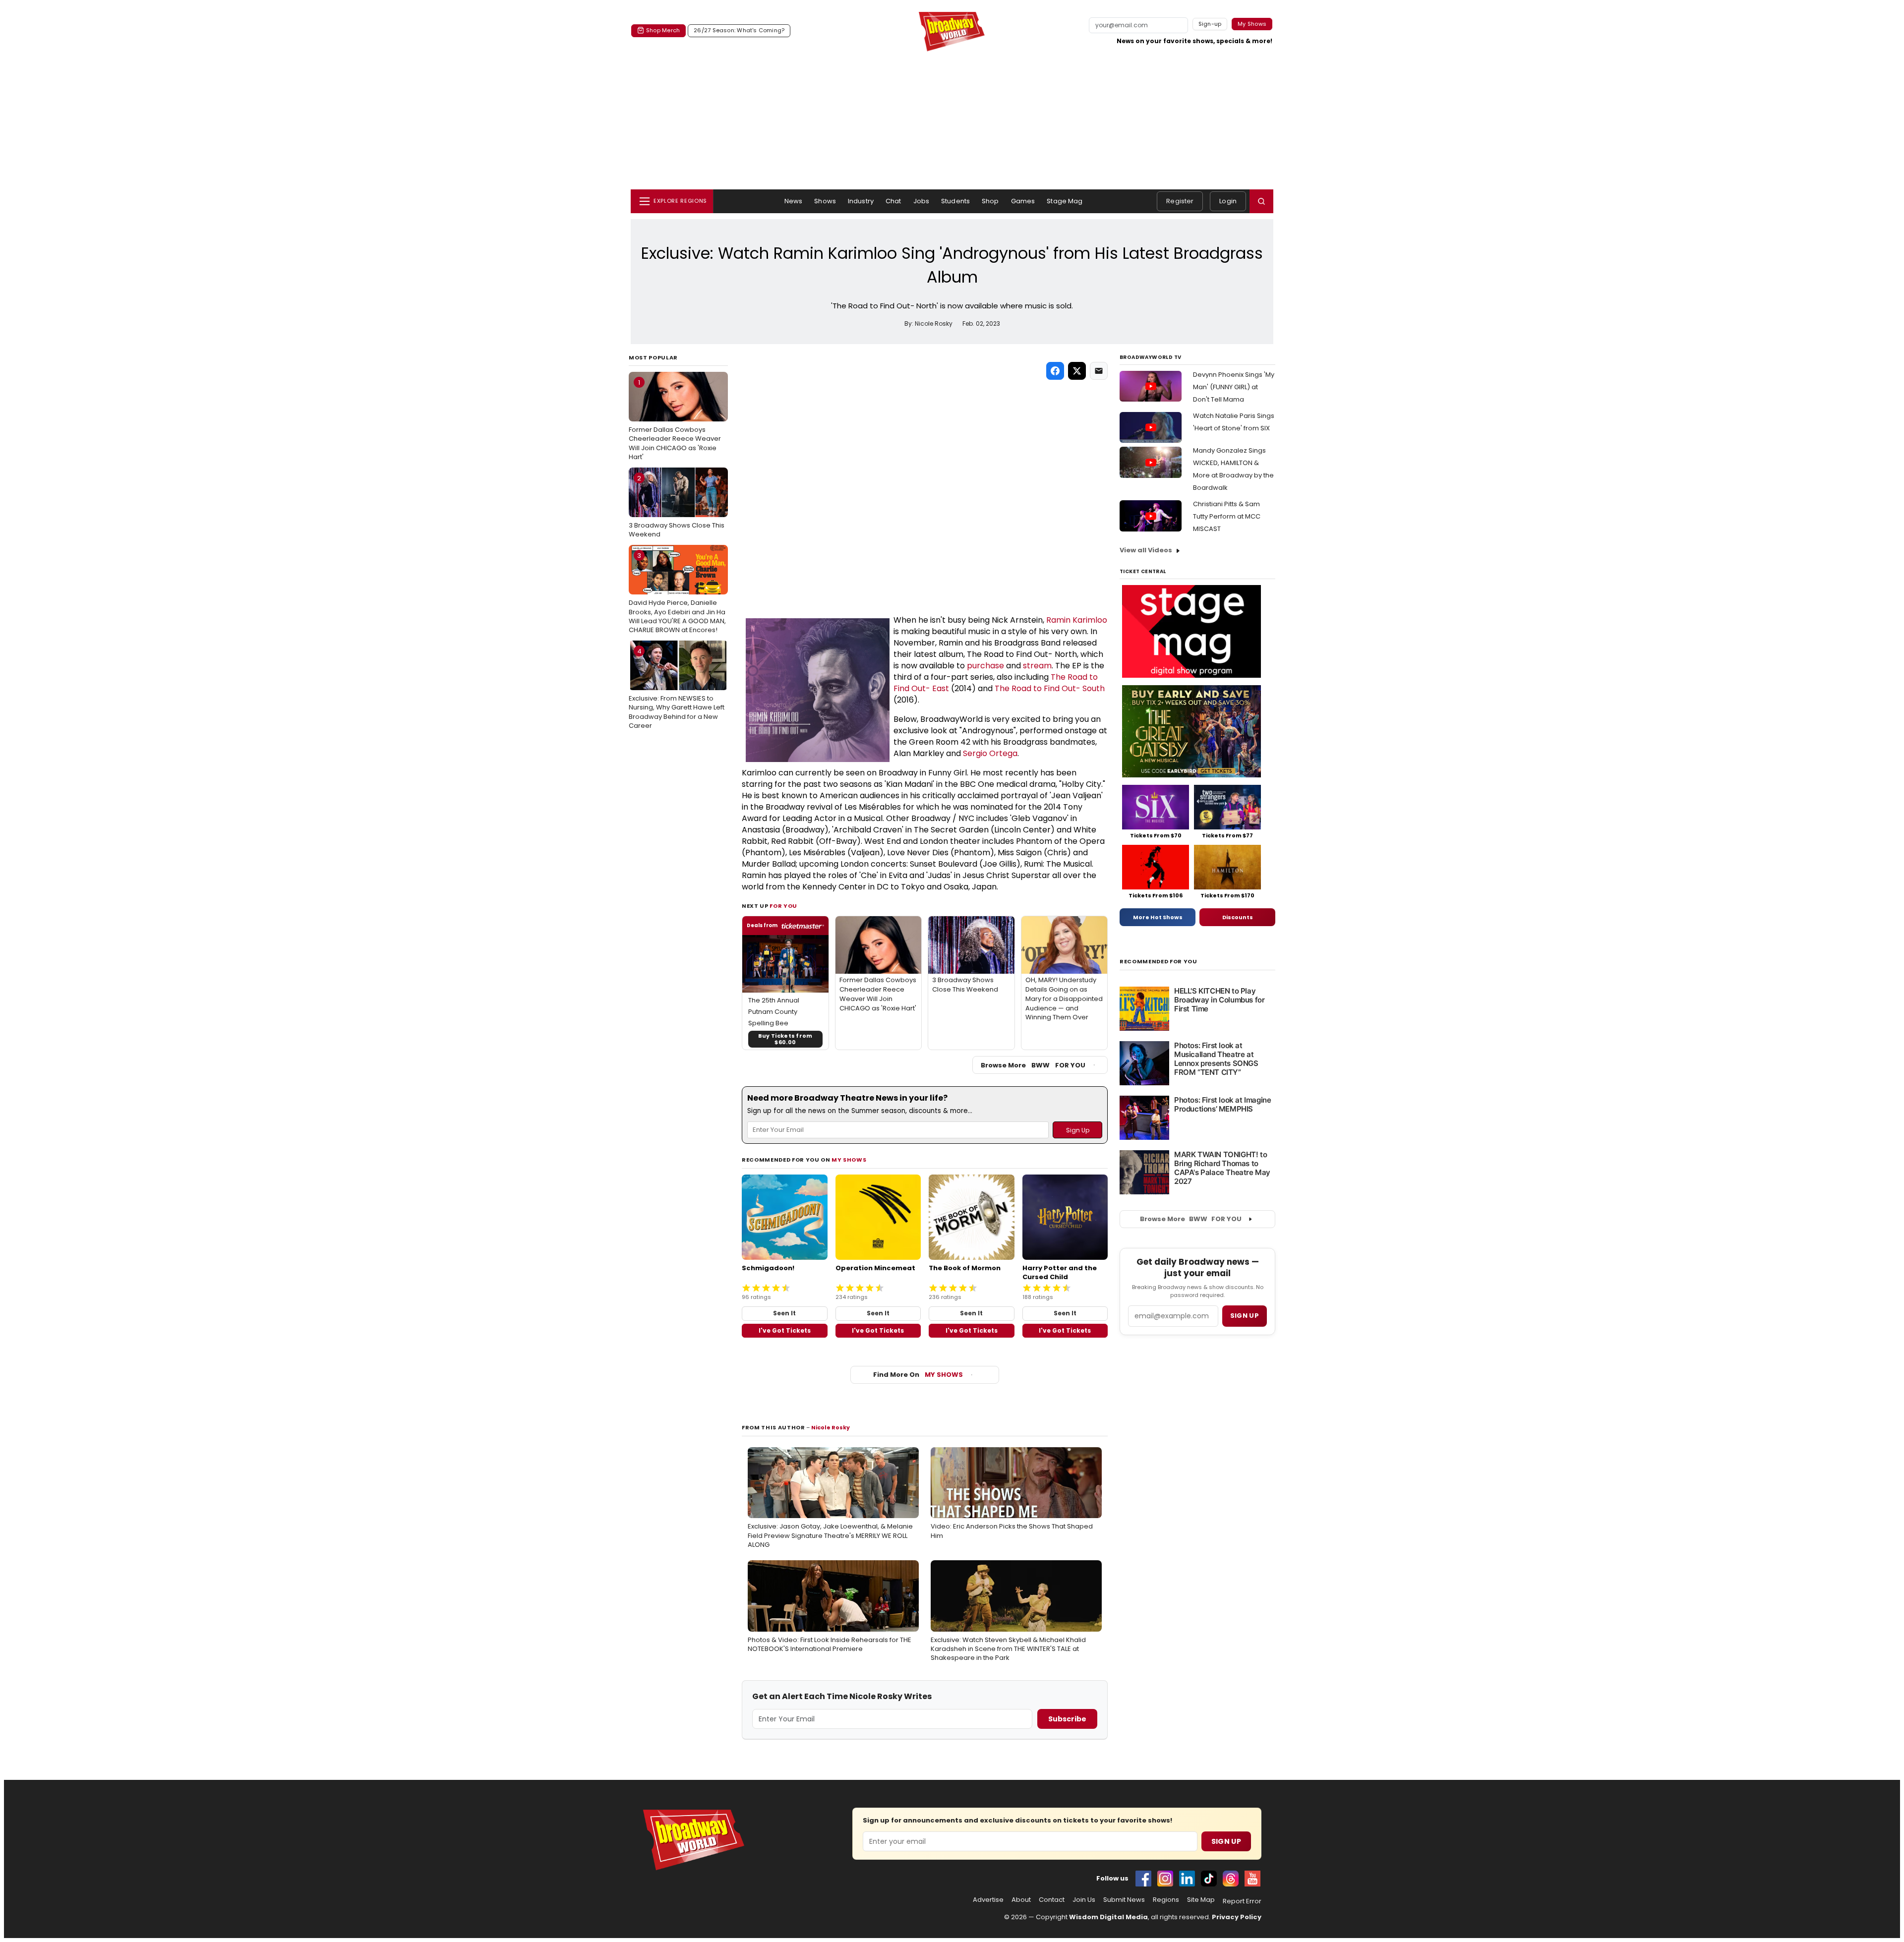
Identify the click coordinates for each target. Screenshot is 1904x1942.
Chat (893, 201)
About (1021, 1900)
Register (1180, 201)
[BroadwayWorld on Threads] (1231, 1879)
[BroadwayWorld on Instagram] (1165, 1879)
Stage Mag (1065, 201)
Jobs (922, 201)
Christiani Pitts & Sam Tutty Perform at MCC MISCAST (1227, 516)
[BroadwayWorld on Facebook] (1143, 1879)
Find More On (918, 1375)
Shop (990, 201)
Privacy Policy (1237, 1917)
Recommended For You (1159, 962)
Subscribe (1067, 1719)
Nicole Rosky (831, 1427)
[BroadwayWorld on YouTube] (1252, 1879)
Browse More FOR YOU (1033, 1065)
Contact (1052, 1900)
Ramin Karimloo (1077, 620)
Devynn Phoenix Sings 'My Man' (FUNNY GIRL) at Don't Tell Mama (1234, 387)
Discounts (1238, 917)
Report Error (1242, 1901)
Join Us (1084, 1900)
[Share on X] (1077, 371)
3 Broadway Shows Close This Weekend (677, 506)
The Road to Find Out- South (1050, 688)
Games (1023, 201)
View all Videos (1146, 550)
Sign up (1245, 1316)
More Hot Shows (1158, 917)
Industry (861, 201)
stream (1037, 666)
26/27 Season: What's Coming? (739, 30)
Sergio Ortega (990, 753)
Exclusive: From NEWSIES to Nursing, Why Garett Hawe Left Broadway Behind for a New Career (677, 688)
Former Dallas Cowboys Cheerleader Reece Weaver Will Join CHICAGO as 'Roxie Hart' (675, 420)
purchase (985, 666)
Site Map (1201, 1900)
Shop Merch (663, 30)
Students (955, 201)
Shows (825, 201)
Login (1228, 201)
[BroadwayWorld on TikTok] (1209, 1879)
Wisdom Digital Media (1108, 1917)
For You (783, 906)
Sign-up (1210, 24)
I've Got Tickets (785, 1330)
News (794, 201)
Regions (1166, 1900)
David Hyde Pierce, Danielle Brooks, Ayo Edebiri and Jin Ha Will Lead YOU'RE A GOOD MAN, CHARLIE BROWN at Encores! (677, 593)
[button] (1261, 201)
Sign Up (1226, 1841)
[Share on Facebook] (1055, 371)
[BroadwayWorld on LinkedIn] (1187, 1879)
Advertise (988, 1900)
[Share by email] (1099, 371)
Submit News (1124, 1900)
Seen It (784, 1313)
